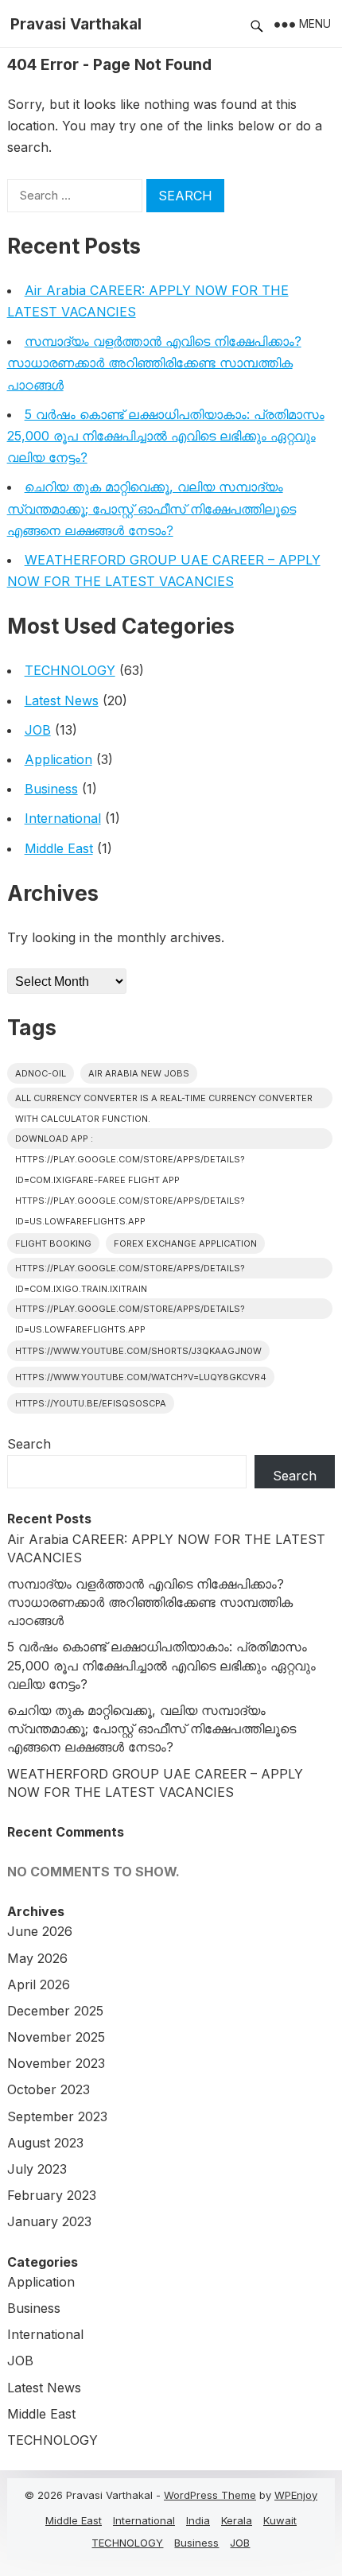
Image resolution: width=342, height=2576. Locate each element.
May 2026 (37, 1958)
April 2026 (39, 1984)
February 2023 (52, 2195)
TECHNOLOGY (70, 670)
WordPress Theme (210, 2495)
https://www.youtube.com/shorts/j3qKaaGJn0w (138, 1351)
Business (51, 789)
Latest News (62, 700)
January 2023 (49, 2221)
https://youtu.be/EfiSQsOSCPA (91, 1403)
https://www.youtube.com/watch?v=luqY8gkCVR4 (141, 1377)
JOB (38, 730)
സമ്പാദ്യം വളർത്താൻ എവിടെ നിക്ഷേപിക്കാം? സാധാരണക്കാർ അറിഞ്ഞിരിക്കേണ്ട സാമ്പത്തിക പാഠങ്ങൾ (154, 363)
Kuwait (280, 2520)
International (63, 818)
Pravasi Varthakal (76, 24)
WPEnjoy (296, 2495)
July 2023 (37, 2169)
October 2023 (49, 2089)
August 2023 (45, 2143)
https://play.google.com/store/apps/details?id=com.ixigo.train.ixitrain (130, 1271)
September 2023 (57, 2116)
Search (29, 1444)
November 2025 (56, 2037)
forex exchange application (185, 1243)
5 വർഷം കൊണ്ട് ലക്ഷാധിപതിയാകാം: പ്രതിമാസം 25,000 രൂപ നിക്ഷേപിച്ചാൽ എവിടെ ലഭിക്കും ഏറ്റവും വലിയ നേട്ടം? (166, 436)
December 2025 (55, 2011)
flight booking (53, 1243)
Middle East (59, 848)
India (198, 2520)
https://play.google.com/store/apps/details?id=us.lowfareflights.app (130, 1311)
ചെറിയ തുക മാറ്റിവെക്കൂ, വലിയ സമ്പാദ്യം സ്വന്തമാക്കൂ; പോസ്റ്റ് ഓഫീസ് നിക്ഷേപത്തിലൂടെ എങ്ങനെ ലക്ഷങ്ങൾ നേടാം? (152, 508)
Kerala (237, 2520)
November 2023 (56, 2063)
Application (58, 759)
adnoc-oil (41, 1073)
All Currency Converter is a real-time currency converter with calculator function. (164, 1100)
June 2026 (40, 1931)
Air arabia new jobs (139, 1073)
